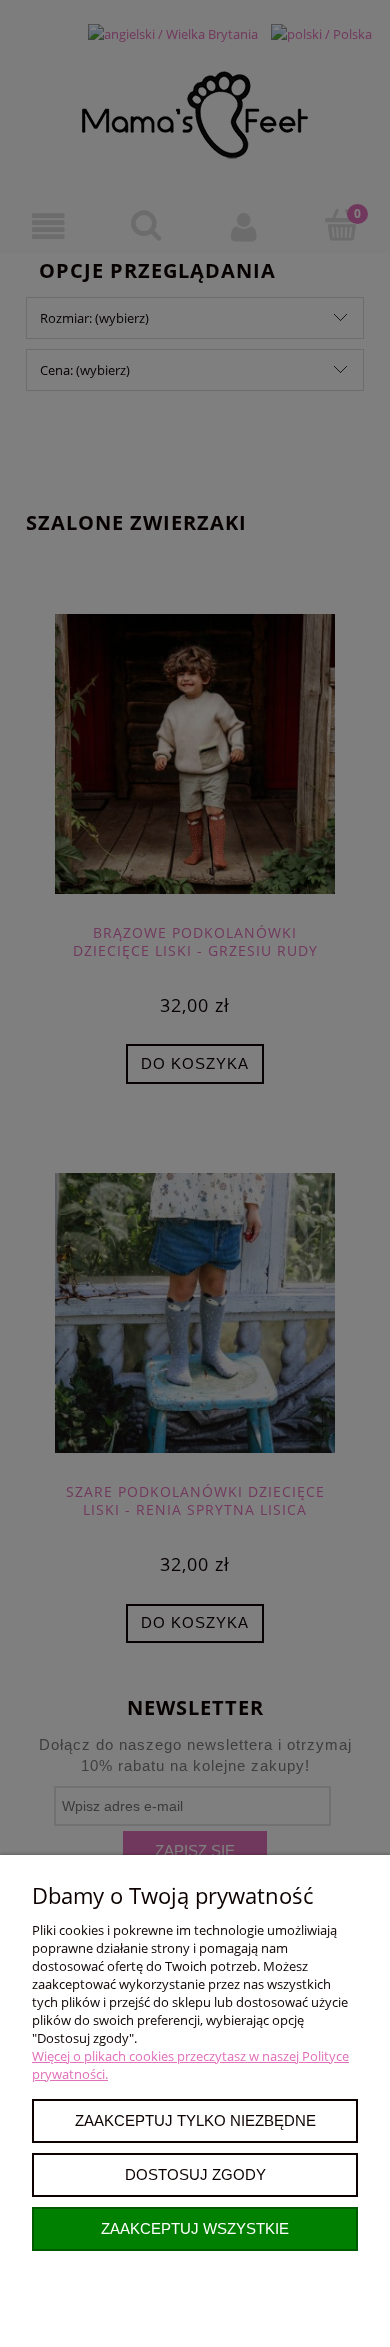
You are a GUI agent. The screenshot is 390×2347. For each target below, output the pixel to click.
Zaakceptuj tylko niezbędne (195, 2120)
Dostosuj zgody (195, 2174)
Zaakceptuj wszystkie (195, 2228)
